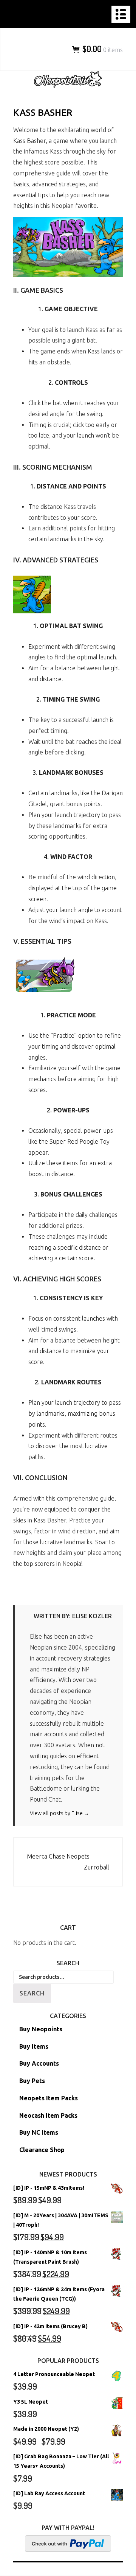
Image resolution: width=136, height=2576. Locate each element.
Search (32, 1993)
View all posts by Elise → (59, 1813)
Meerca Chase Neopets (58, 1856)
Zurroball (97, 1867)
